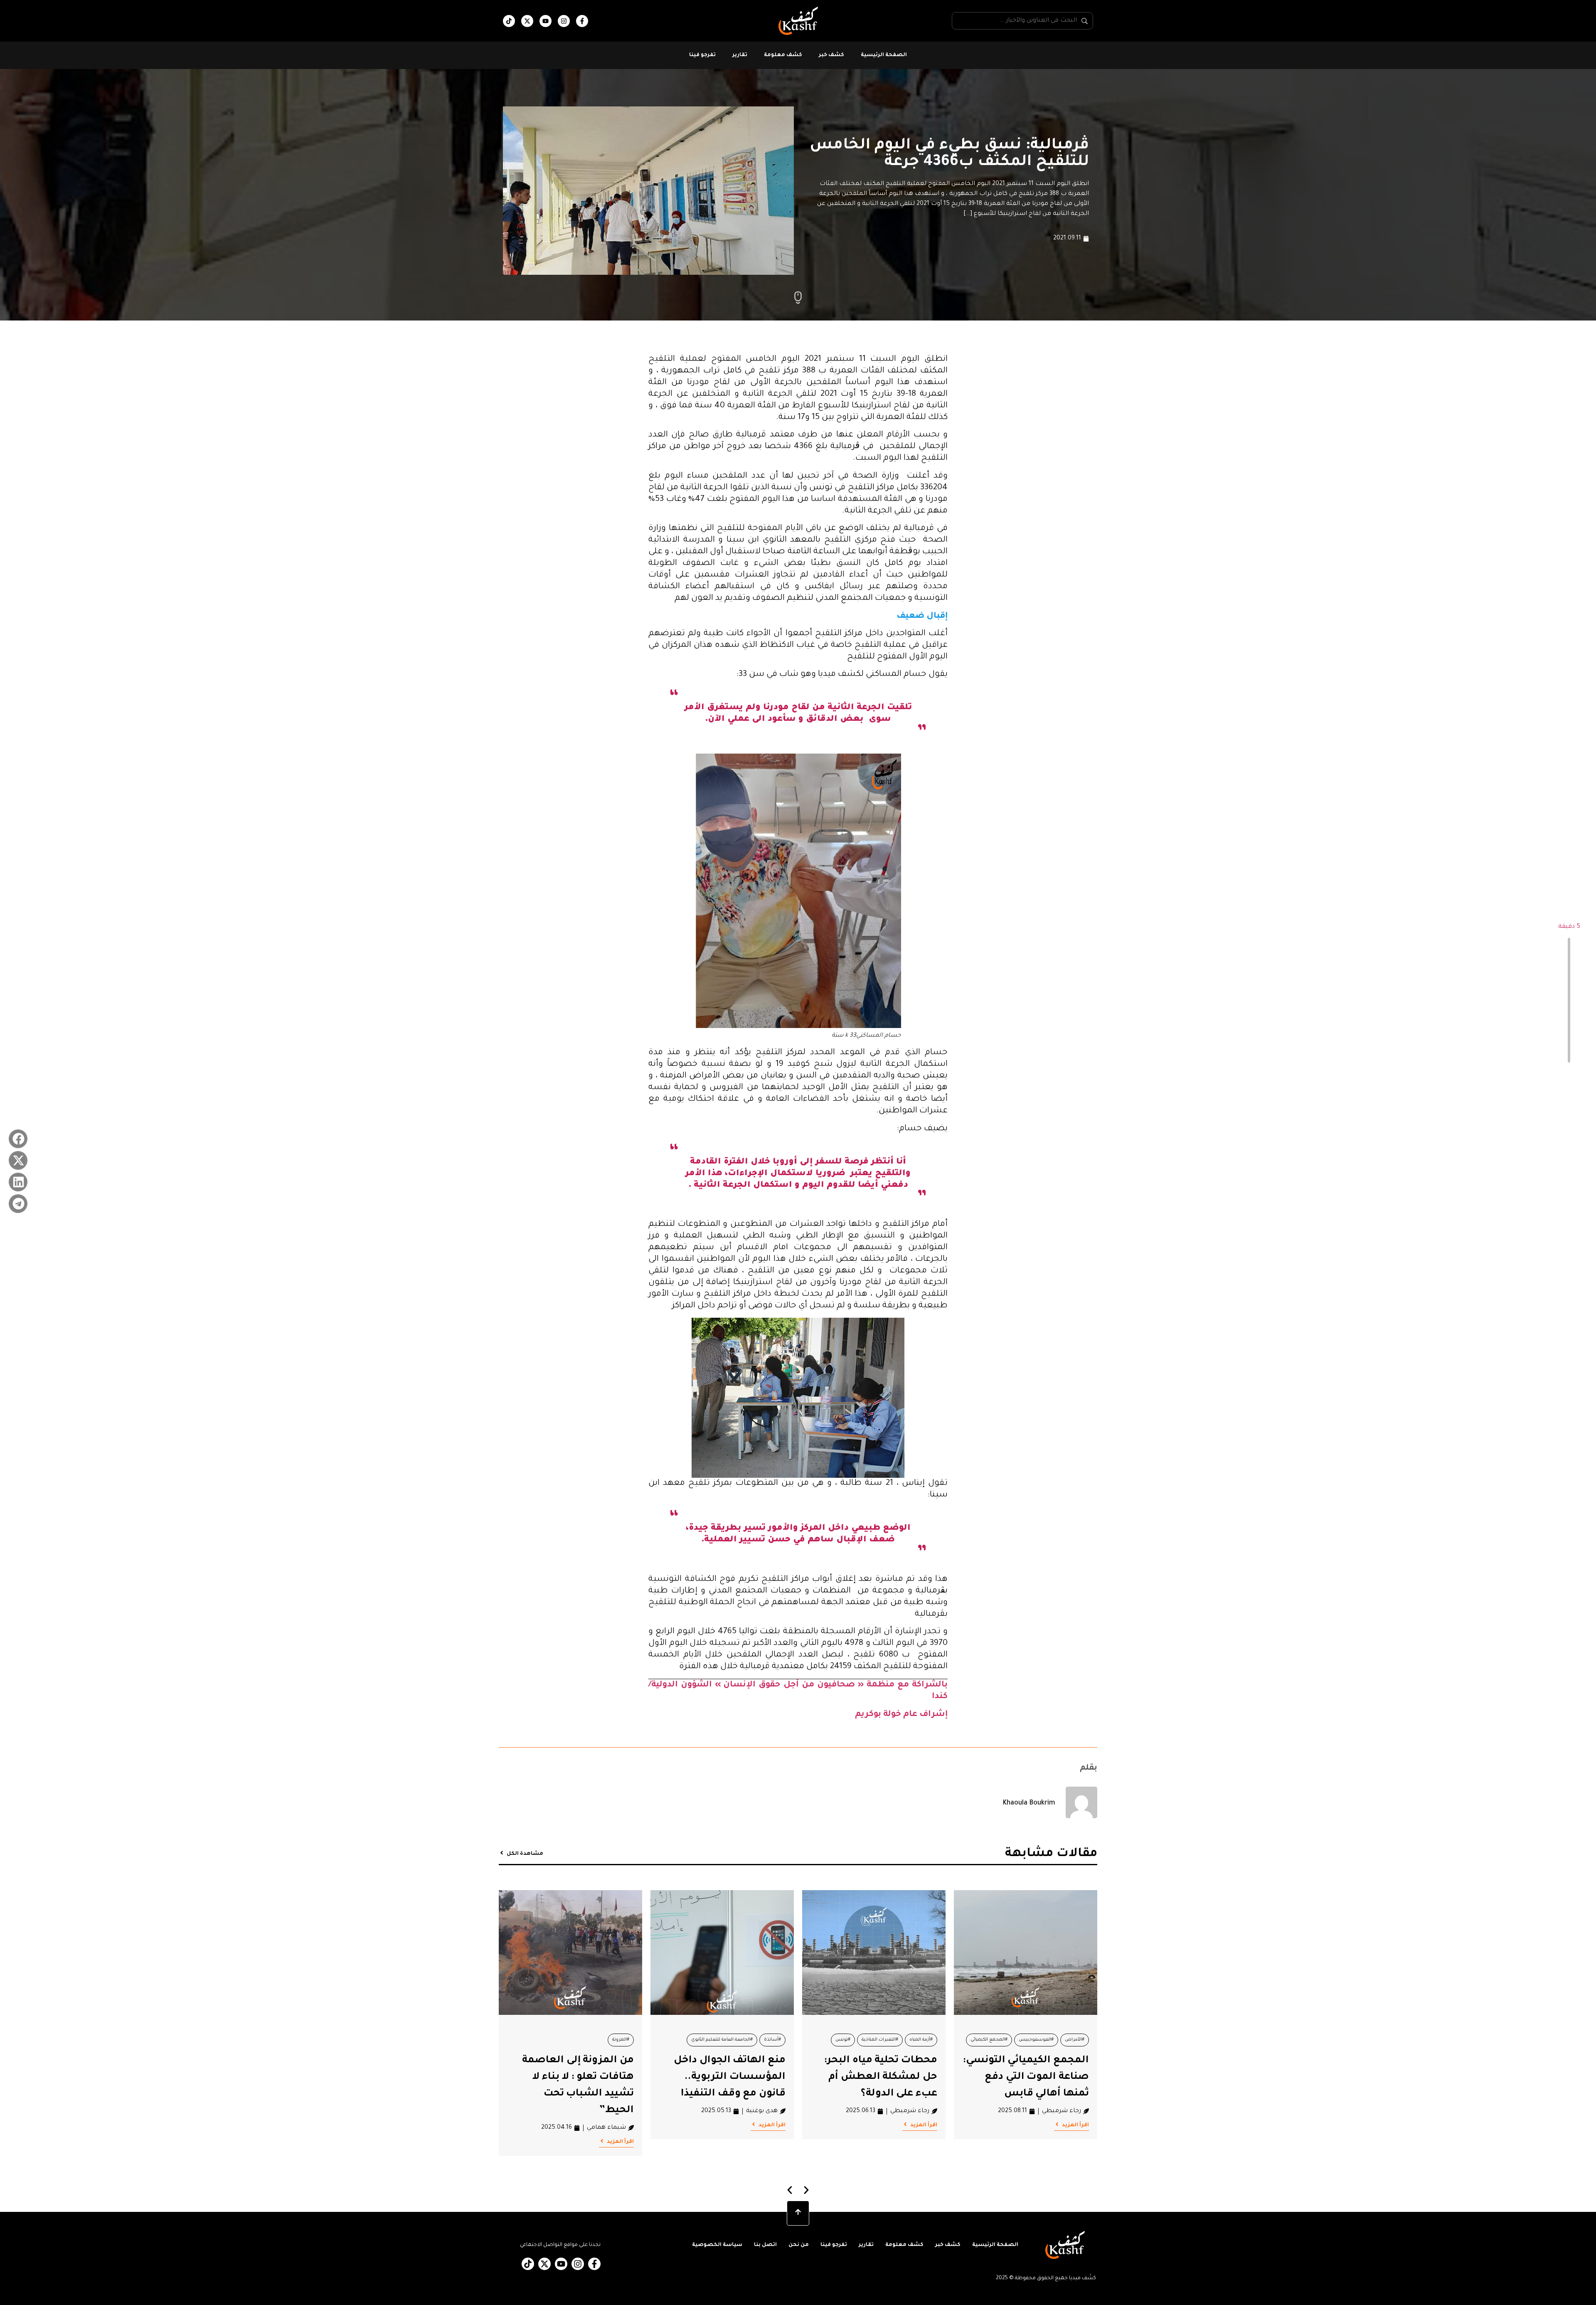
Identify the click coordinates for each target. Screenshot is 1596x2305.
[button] (18, 1139)
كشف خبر (831, 55)
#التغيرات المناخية (880, 2040)
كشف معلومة (783, 55)
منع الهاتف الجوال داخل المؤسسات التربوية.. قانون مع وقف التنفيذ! (730, 2077)
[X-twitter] (527, 21)
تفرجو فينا (702, 55)
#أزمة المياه (921, 2040)
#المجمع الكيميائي (989, 2040)
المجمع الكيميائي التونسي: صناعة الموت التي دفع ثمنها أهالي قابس (1026, 2077)
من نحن (799, 2245)
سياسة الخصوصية (717, 2245)
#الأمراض (1075, 2040)
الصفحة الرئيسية (884, 55)
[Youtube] (546, 21)
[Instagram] (564, 21)
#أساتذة (772, 2040)
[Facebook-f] (582, 21)
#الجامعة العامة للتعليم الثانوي (722, 2040)
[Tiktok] (509, 21)
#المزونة (621, 2040)
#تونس (843, 2040)
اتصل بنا (765, 2245)
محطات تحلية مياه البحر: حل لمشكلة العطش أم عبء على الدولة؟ (881, 2077)
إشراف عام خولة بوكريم (901, 1715)
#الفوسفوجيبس (1036, 2040)
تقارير (740, 55)
